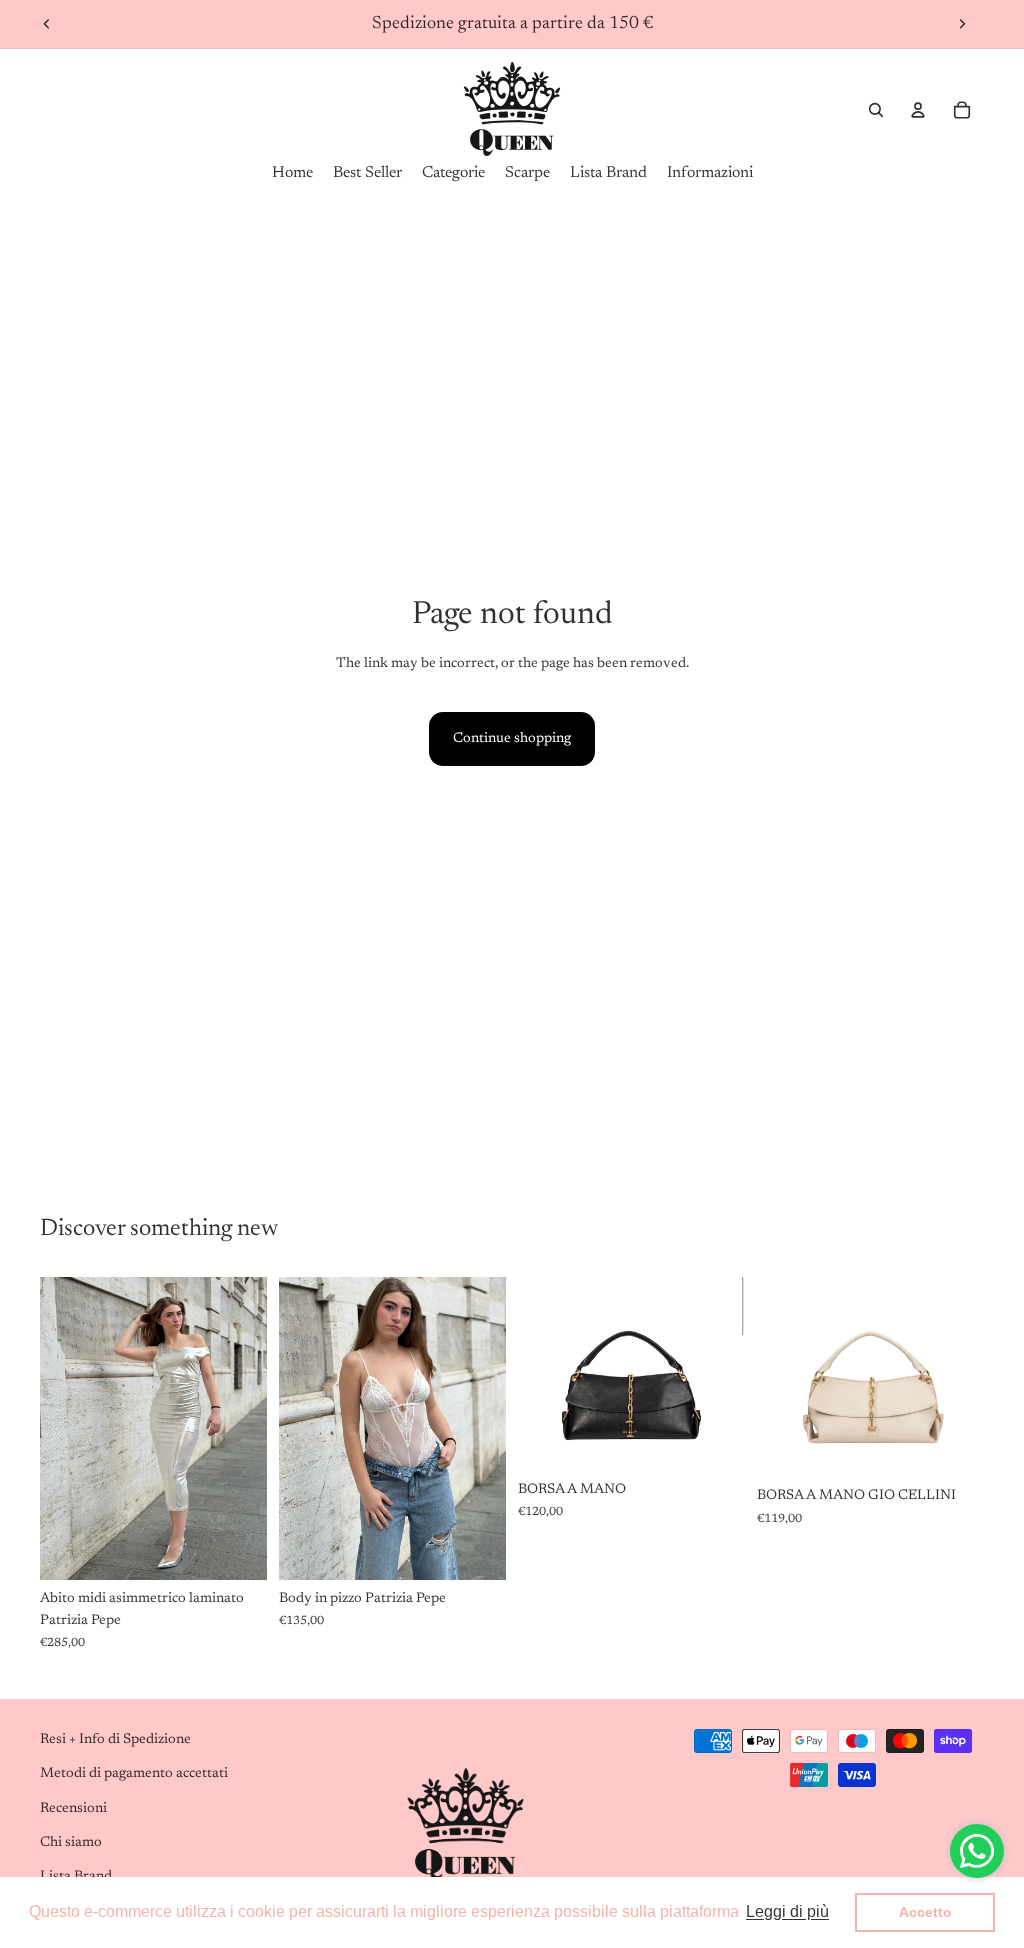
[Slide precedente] (47, 24)
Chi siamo (71, 1843)
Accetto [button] (925, 1912)
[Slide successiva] (962, 24)
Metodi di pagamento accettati (134, 1774)
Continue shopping (512, 739)
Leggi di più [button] (787, 1911)
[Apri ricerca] (876, 110)
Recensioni (73, 1809)
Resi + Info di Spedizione (115, 1740)
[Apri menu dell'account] (918, 110)
